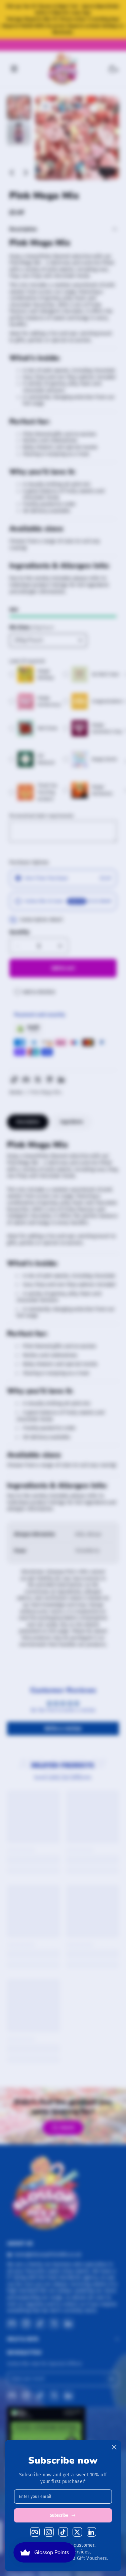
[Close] (114, 2447)
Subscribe (59, 2515)
